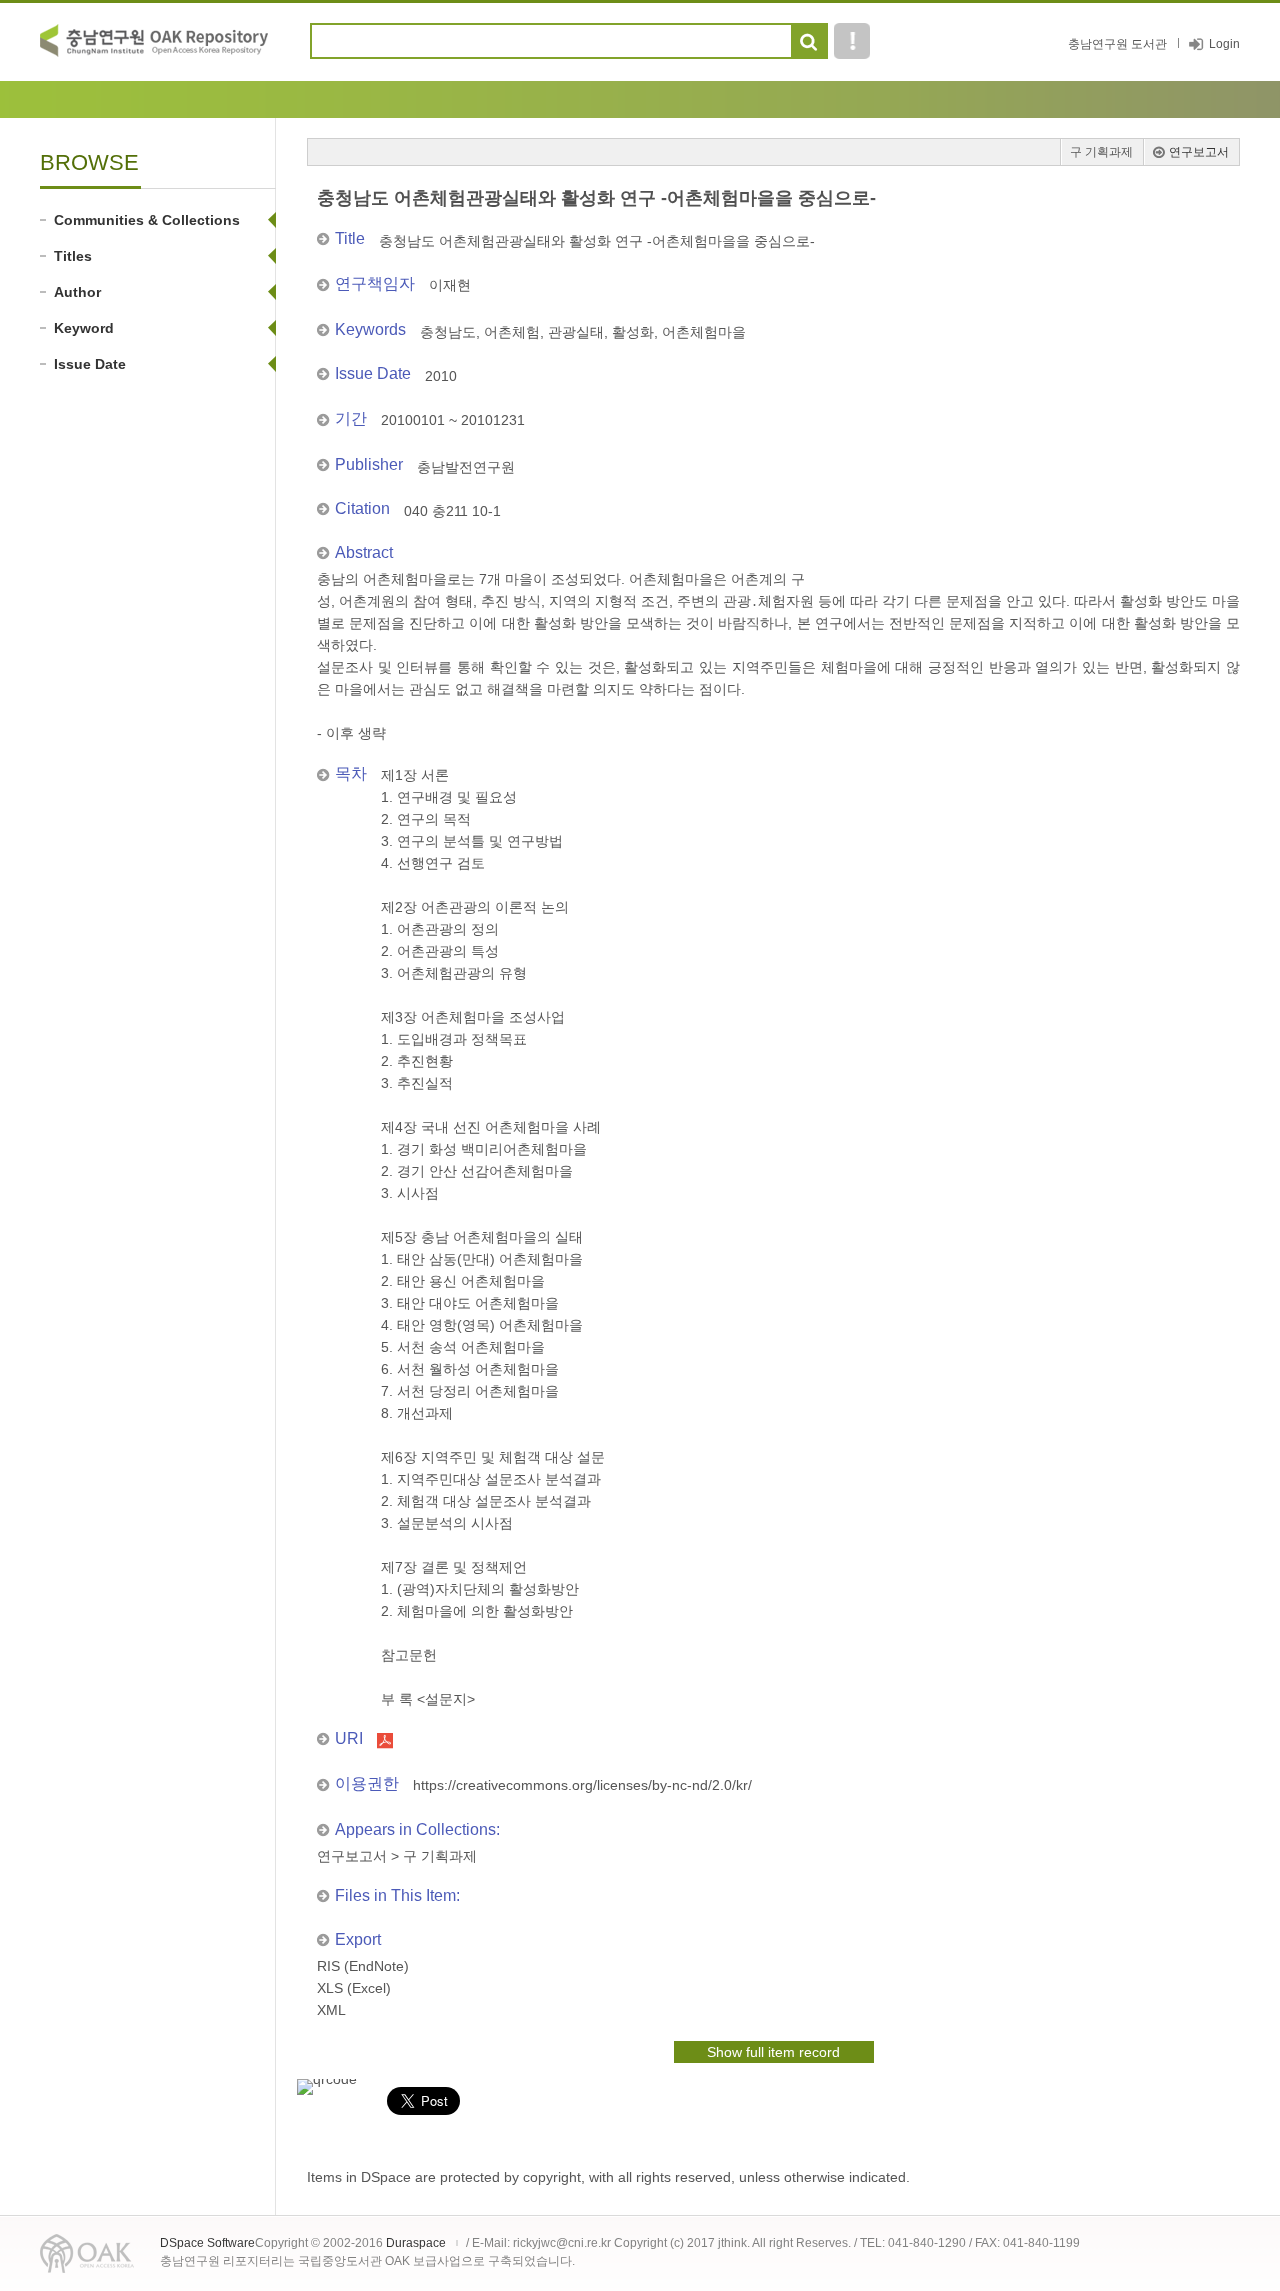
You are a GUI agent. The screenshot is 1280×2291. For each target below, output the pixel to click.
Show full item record (773, 2052)
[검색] (808, 42)
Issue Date (90, 364)
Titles (73, 256)
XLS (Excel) (354, 1988)
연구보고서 (1199, 152)
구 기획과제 (1101, 152)
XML (331, 2010)
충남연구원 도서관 (1117, 44)
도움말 (852, 41)
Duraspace (416, 2243)
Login (1224, 44)
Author (77, 292)
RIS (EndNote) (363, 1966)
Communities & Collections (147, 220)
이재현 (450, 285)
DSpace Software (207, 2243)
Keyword (84, 328)
